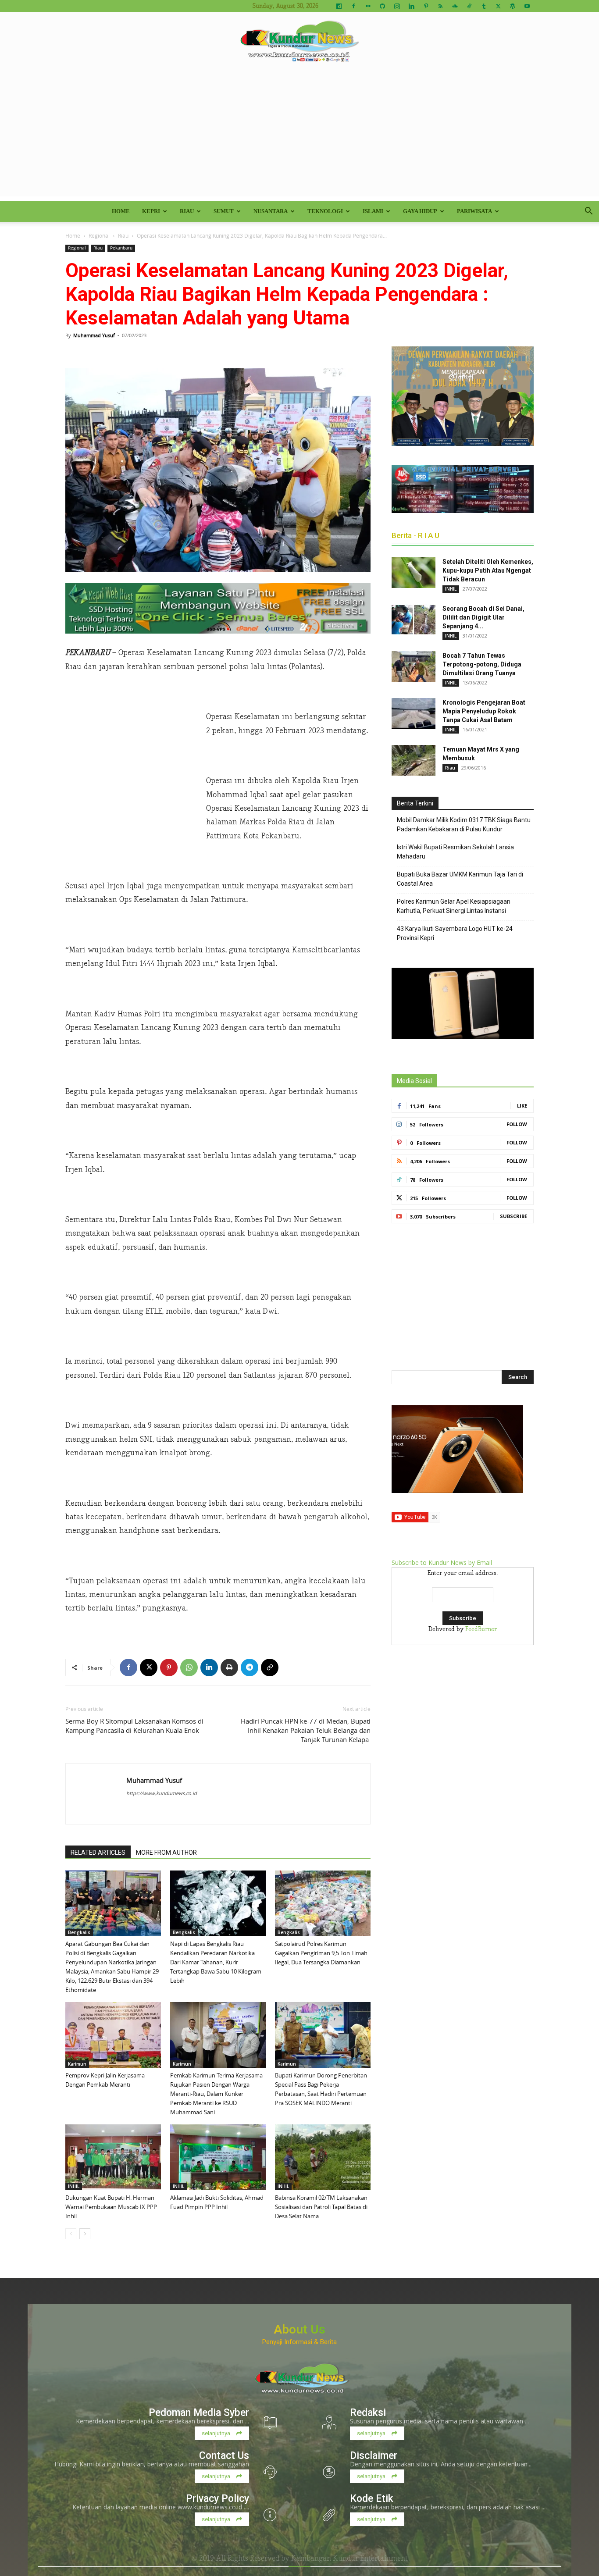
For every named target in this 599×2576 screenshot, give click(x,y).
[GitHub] (382, 6)
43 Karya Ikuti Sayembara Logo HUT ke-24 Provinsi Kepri (455, 933)
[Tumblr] (484, 6)
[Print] (229, 1667)
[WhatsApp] (189, 1667)
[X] (498, 6)
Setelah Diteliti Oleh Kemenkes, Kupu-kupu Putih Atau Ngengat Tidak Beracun (488, 570)
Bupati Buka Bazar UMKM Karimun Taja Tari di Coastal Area (460, 879)
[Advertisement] (299, 135)
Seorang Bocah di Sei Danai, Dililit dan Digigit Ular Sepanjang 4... (483, 617)
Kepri (151, 211)
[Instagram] (397, 6)
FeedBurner (481, 1629)
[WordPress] (513, 6)
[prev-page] (71, 2234)
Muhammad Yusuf (94, 335)
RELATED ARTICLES (98, 1853)
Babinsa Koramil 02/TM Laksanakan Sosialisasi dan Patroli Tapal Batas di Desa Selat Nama (321, 2207)
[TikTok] (469, 6)
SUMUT (224, 211)
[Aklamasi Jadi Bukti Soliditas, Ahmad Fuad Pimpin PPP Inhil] (218, 2157)
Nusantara (271, 211)
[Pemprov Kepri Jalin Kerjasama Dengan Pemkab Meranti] (113, 2035)
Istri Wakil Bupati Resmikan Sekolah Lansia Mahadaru (455, 852)
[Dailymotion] (339, 6)
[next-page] (85, 2234)
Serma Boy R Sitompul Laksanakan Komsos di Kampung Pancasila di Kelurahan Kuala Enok (134, 1726)
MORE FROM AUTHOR (166, 1853)
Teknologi (325, 211)
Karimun (77, 2064)
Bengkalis (79, 1932)
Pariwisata (474, 211)
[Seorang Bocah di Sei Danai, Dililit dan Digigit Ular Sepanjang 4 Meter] (414, 620)
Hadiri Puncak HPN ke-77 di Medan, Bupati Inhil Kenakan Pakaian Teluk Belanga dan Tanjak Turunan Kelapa (306, 1730)
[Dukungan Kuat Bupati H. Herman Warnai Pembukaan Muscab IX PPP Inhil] (113, 2157)
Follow (517, 1124)
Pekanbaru (121, 248)
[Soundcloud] (455, 6)
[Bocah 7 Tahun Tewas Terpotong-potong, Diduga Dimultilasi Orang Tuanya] (414, 666)
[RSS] (440, 6)
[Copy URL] (270, 1667)
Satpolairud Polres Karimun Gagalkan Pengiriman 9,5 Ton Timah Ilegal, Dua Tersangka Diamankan (321, 1953)
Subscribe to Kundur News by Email (442, 1562)
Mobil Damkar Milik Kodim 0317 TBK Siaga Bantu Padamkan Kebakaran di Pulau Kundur (464, 825)
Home (121, 211)
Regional (99, 235)
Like (522, 1106)
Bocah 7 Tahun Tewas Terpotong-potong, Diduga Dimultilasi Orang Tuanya (482, 664)
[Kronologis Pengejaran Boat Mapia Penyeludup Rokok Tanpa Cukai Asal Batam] (414, 713)
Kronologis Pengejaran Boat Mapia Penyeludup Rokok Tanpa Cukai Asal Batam (484, 711)
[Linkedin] (411, 6)
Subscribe (513, 1216)
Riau (187, 211)
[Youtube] (527, 6)
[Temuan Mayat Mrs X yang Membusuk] (414, 760)
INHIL (74, 2186)
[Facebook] (353, 6)
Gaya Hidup (420, 211)
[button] (588, 212)
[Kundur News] (299, 41)
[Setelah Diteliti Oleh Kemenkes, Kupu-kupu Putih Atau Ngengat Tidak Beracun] (414, 573)
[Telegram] (250, 1667)
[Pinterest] (426, 6)
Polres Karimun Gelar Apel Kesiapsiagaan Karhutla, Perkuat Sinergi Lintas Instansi (454, 906)
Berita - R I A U (415, 535)
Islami (373, 211)
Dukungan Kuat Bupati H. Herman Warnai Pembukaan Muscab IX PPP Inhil (111, 2207)
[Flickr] (368, 6)
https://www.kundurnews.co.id (162, 1793)
